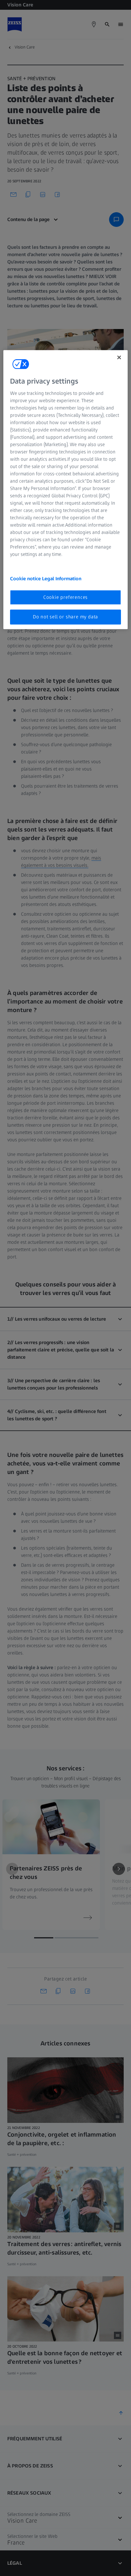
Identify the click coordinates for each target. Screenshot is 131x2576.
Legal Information (62, 579)
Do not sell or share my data (65, 617)
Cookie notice (26, 579)
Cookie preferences (65, 597)
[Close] (119, 357)
